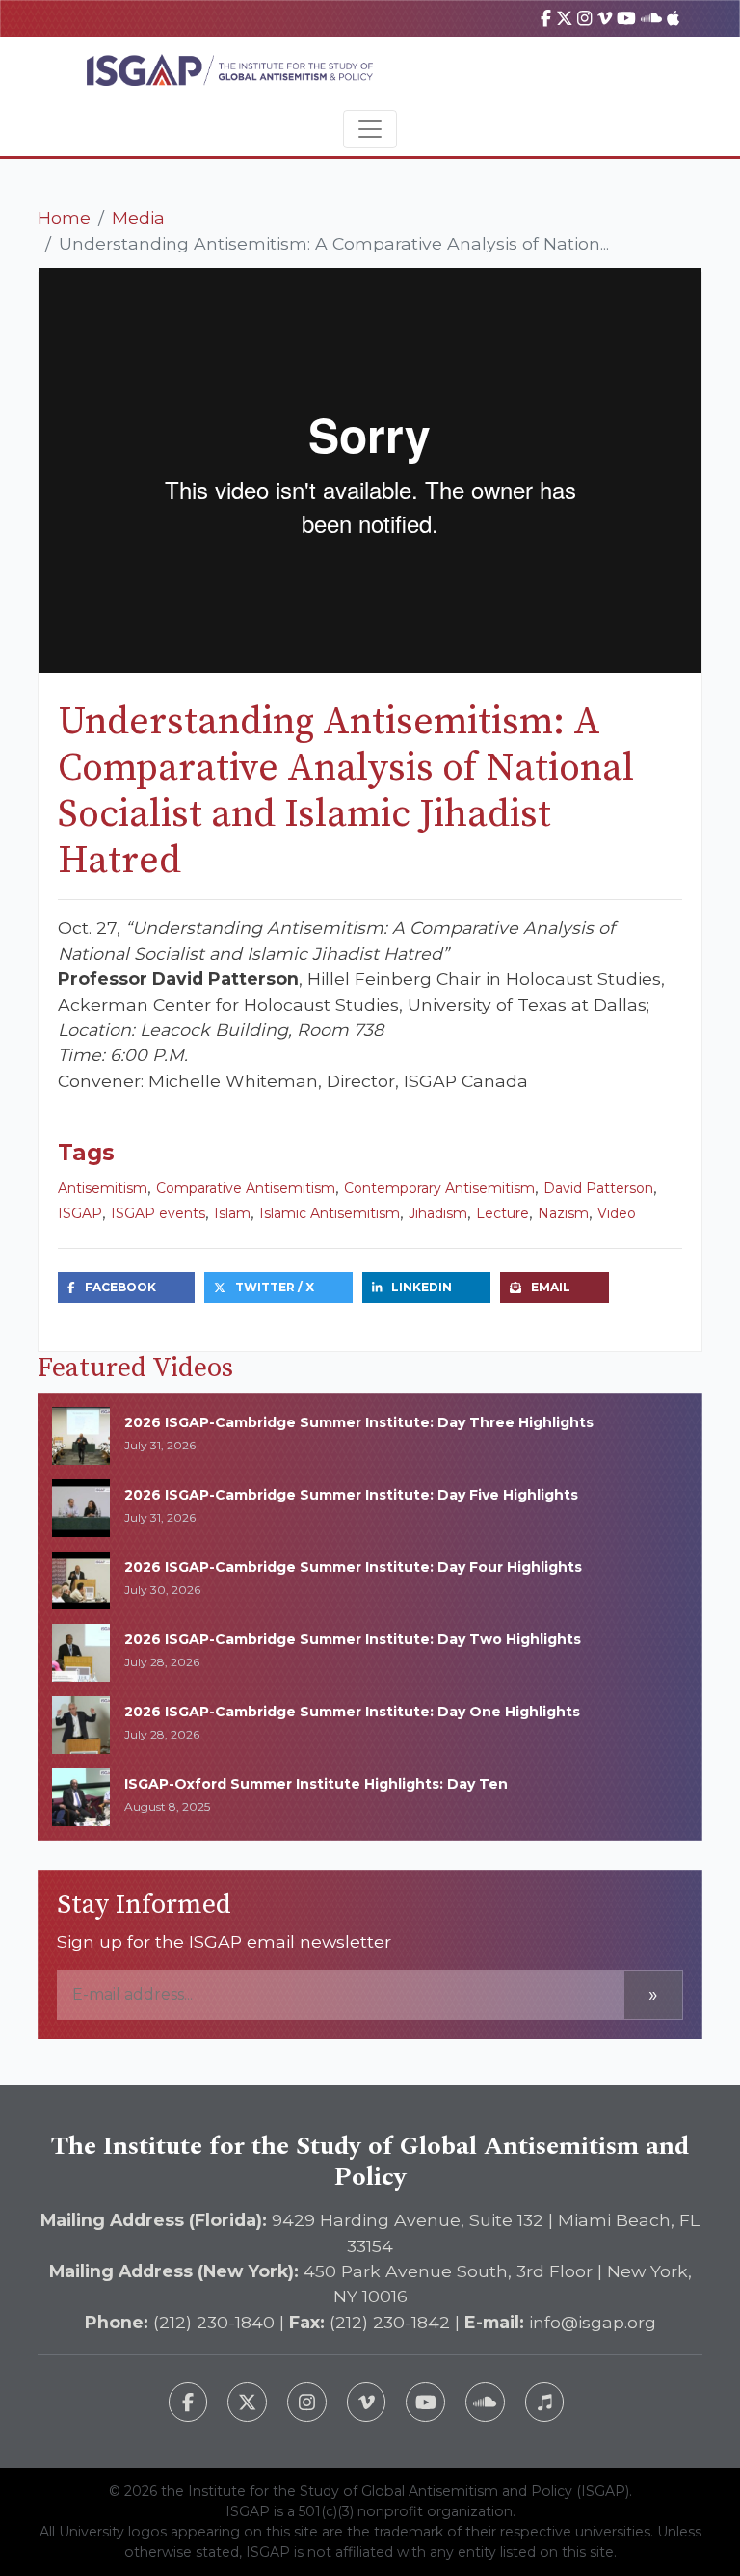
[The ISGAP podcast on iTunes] (545, 2402)
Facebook (120, 1287)
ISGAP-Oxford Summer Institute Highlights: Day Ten (316, 1784)
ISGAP (80, 1213)
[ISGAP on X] (565, 18)
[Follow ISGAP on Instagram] (307, 2402)
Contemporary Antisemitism (439, 1188)
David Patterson (598, 1188)
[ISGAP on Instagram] (584, 18)
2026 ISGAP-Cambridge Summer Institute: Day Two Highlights (353, 1639)
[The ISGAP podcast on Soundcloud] (485, 2402)
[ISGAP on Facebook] (546, 18)
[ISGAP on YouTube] (626, 18)
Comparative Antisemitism (246, 1188)
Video (617, 1213)
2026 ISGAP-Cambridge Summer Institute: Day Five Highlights (351, 1495)
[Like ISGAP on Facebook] (188, 2402)
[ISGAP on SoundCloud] (651, 18)
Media (138, 217)
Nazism (563, 1213)
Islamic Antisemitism (330, 1213)
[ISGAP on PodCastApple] (673, 18)
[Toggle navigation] (370, 129)
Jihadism (438, 1213)
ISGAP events (158, 1213)
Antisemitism (103, 1188)
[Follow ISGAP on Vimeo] (367, 2402)
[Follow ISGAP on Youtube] (425, 2402)
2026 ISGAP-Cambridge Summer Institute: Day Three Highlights (359, 1422)
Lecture (502, 1213)
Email (551, 1287)
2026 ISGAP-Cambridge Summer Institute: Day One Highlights (352, 1712)
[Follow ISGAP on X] (247, 2402)
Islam (232, 1213)
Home (64, 217)
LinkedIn (422, 1287)
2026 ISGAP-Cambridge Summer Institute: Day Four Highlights (353, 1567)
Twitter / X (275, 1287)
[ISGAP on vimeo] (605, 18)
